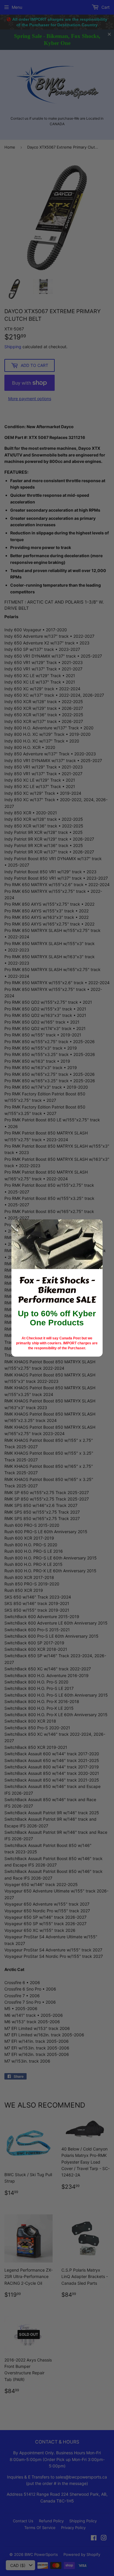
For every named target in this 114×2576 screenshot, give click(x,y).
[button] (18, 1226)
